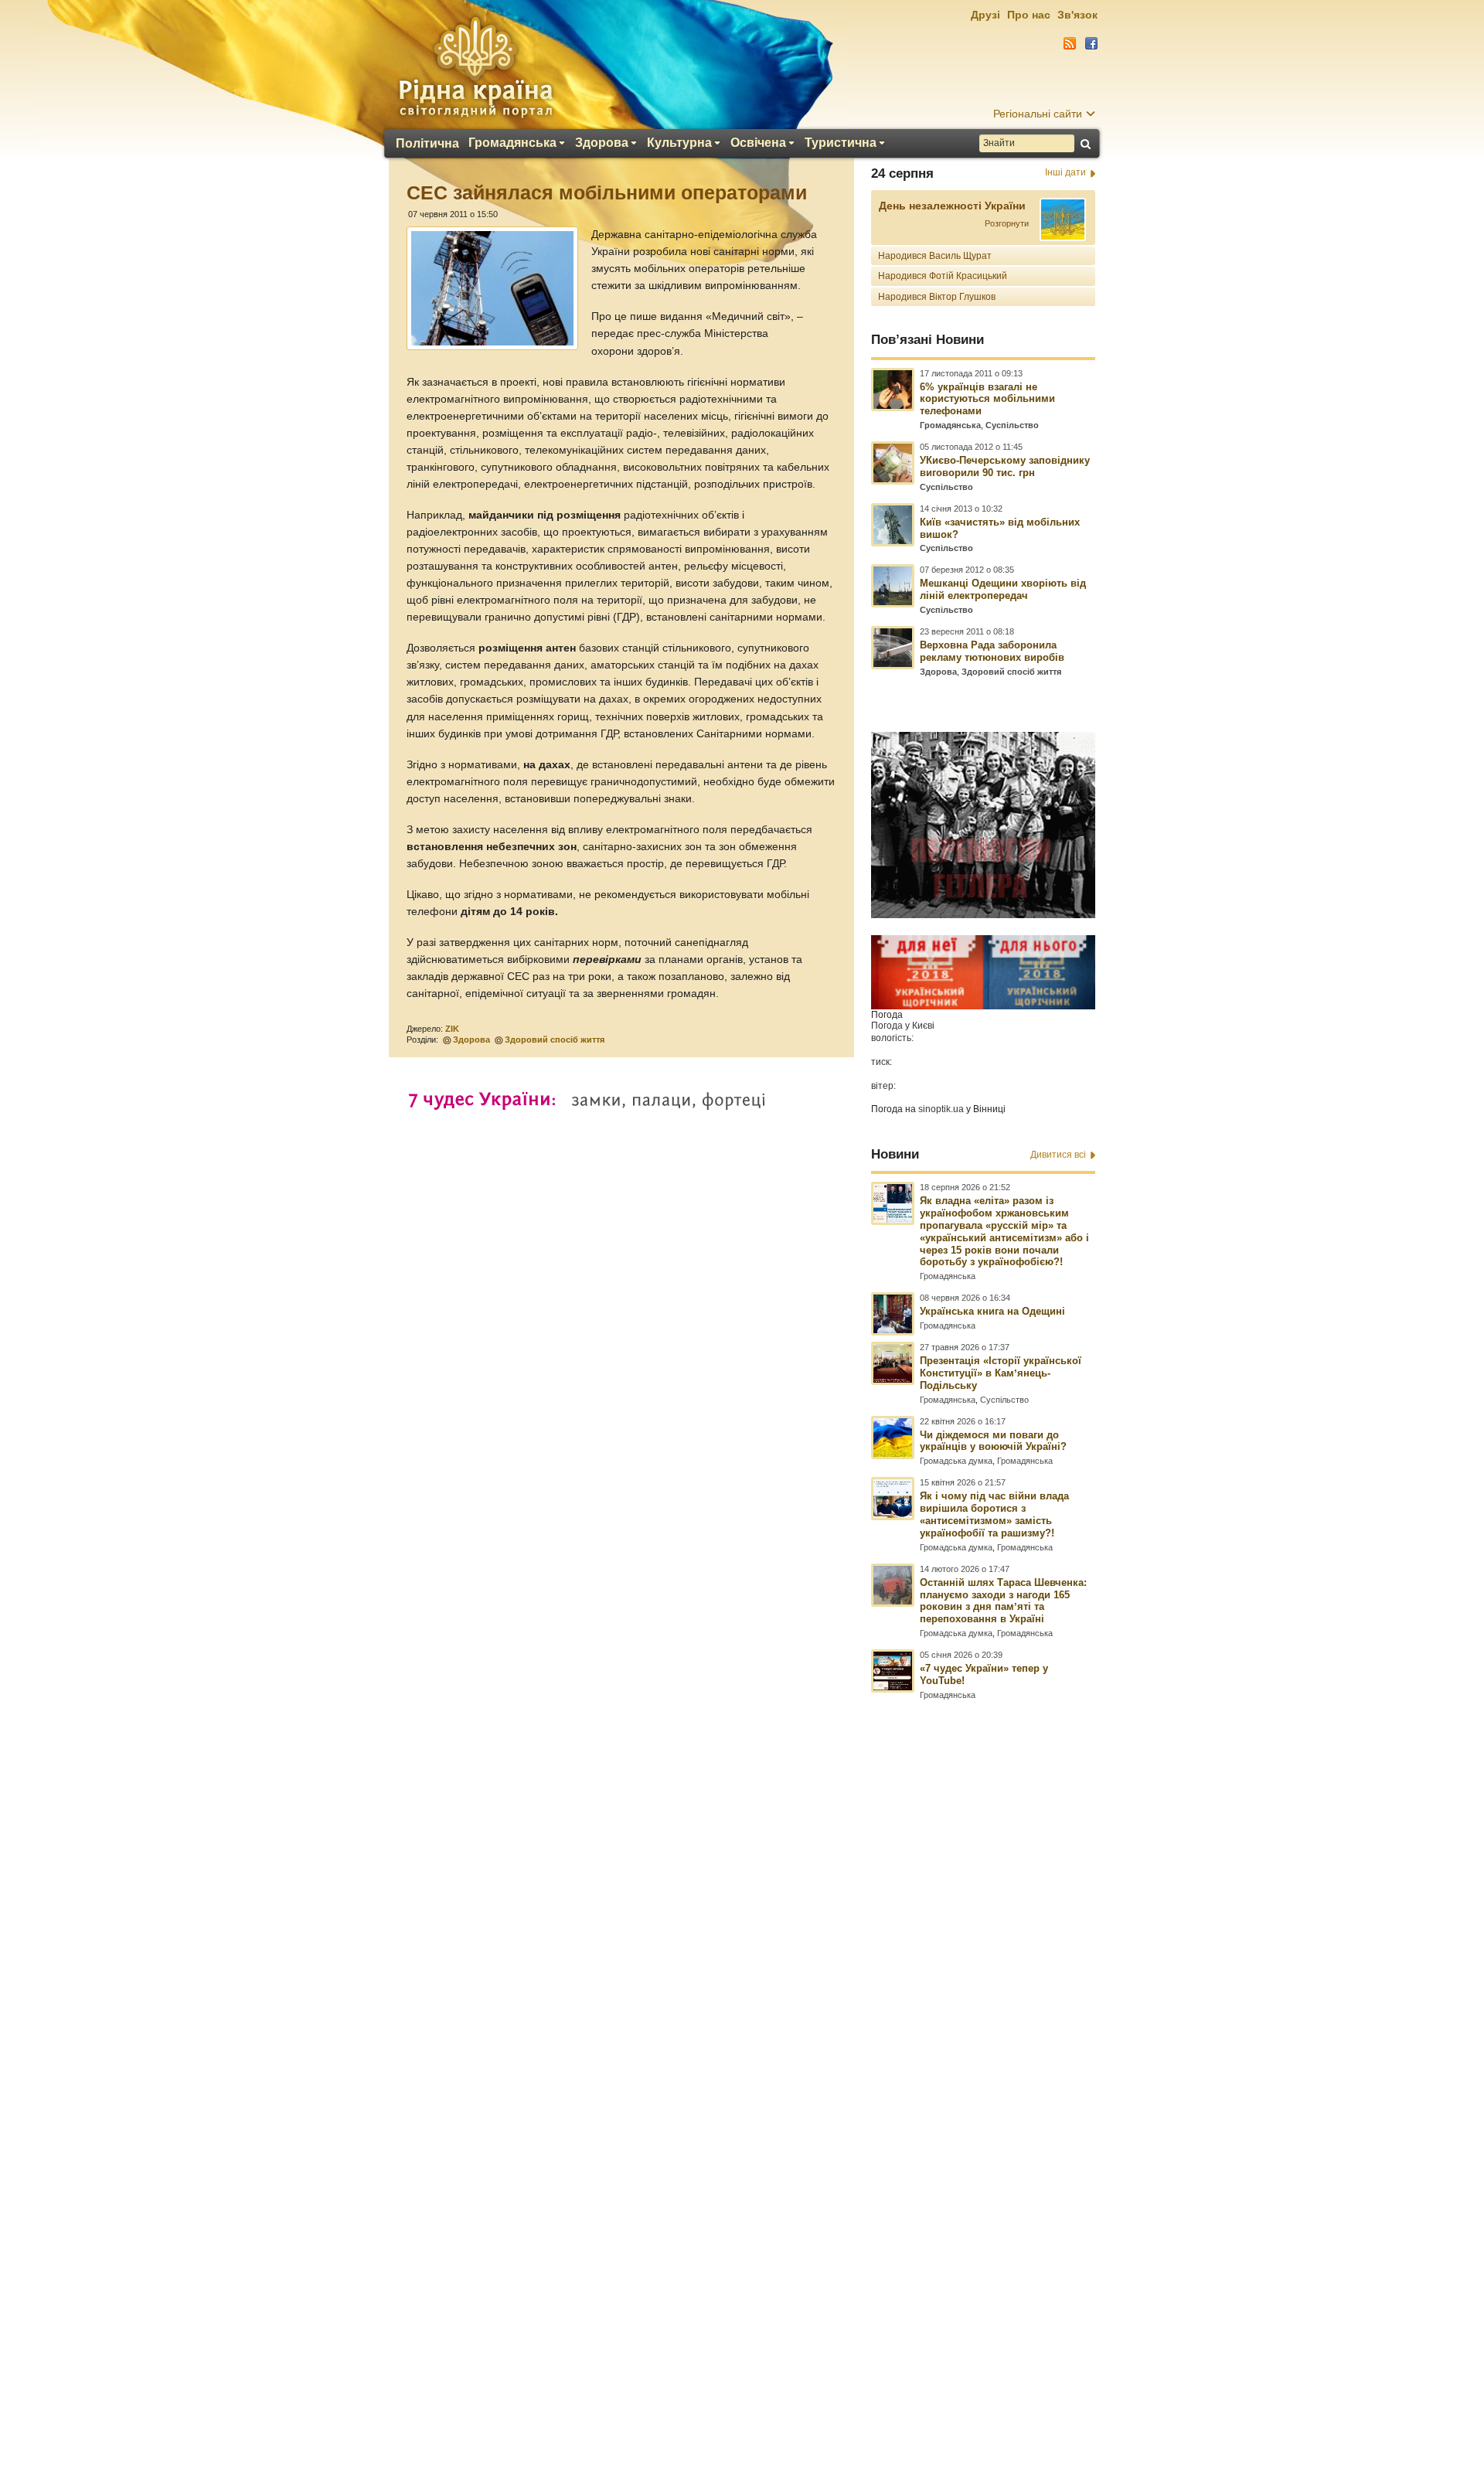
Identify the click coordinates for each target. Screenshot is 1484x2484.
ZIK (452, 1029)
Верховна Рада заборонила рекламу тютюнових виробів (992, 651)
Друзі (985, 15)
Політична (427, 144)
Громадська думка (956, 1461)
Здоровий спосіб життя (555, 1040)
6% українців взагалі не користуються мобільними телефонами (987, 399)
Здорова (602, 143)
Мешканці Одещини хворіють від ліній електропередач (1003, 589)
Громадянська (512, 143)
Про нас (1029, 15)
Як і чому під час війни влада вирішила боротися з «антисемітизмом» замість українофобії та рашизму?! (994, 1514)
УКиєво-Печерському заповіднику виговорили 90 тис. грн (1005, 466)
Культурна (679, 143)
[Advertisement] (742, 2064)
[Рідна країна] (475, 66)
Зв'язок (1077, 15)
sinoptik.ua (941, 1109)
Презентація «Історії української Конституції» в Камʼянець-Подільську (1001, 1373)
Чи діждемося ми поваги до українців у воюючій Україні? (993, 1441)
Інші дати (1065, 172)
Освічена (758, 143)
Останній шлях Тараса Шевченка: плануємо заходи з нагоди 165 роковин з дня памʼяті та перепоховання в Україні (1003, 1601)
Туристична (841, 143)
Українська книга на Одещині (992, 1311)
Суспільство (1012, 425)
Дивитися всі (1058, 1155)
